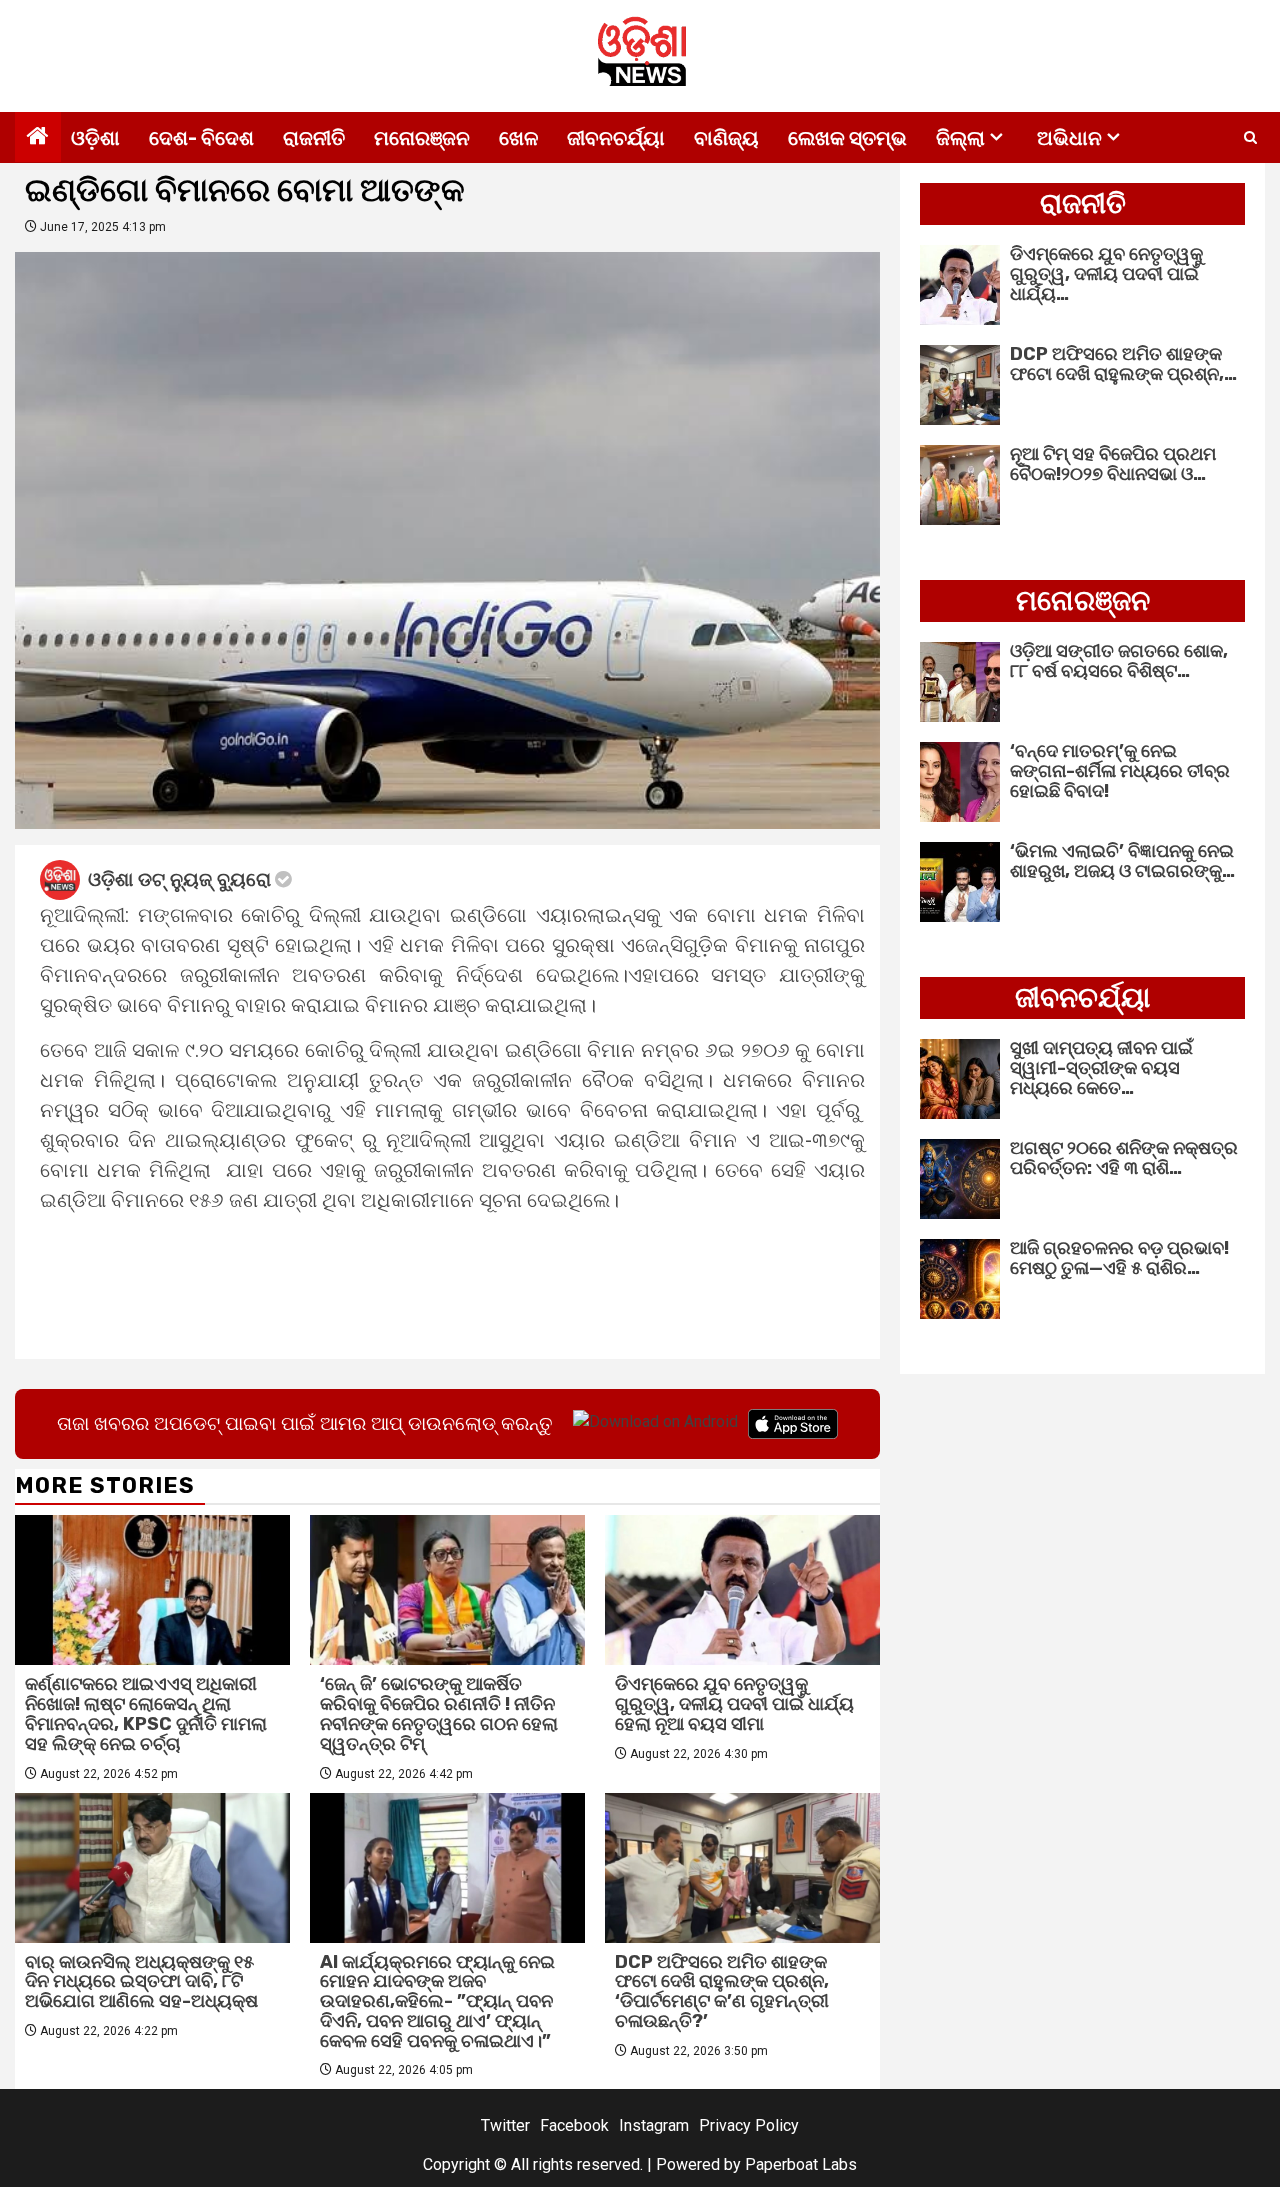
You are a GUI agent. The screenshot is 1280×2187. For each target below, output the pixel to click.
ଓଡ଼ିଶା (95, 138)
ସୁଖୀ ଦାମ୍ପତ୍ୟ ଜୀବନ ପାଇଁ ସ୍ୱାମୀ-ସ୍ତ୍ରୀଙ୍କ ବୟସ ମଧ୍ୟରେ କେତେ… (1101, 1068)
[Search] (1250, 138)
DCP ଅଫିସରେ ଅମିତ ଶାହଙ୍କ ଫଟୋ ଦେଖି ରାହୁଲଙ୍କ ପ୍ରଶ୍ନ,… (1123, 364)
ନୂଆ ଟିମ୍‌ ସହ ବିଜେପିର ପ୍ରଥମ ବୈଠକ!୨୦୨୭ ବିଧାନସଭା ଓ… (1113, 464)
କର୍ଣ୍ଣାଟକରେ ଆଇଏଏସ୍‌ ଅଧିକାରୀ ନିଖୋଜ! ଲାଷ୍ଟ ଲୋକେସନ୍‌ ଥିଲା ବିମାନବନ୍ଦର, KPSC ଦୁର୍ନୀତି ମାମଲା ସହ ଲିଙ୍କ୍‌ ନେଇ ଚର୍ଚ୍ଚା (146, 1713)
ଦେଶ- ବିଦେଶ (201, 138)
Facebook (574, 2125)
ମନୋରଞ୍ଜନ (422, 138)
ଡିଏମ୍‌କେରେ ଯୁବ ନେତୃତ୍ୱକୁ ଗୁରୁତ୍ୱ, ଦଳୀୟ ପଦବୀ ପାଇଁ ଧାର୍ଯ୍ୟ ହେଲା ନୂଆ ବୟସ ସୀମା (734, 1704)
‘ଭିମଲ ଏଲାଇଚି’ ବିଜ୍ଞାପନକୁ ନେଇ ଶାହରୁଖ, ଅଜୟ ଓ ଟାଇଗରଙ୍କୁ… (1122, 861)
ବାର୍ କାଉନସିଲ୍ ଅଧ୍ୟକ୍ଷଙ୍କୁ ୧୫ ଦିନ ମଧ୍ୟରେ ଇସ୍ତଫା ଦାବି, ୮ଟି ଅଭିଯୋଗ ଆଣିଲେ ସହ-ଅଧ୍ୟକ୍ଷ (141, 1982)
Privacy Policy (749, 2125)
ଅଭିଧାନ (1069, 138)
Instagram (654, 2125)
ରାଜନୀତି (314, 138)
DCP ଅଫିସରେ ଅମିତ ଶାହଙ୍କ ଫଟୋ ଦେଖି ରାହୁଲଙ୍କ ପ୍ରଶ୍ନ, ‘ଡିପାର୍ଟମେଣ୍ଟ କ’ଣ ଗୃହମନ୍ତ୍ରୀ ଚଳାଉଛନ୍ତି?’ (722, 1991)
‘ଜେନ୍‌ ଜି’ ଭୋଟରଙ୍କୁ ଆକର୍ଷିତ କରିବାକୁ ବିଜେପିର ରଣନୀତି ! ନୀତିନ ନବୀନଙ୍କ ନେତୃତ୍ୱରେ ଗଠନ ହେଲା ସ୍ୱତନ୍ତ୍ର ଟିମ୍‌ (439, 1713)
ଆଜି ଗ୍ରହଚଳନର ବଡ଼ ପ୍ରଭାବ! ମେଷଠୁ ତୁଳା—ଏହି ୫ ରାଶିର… (1119, 1258)
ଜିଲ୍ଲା (960, 138)
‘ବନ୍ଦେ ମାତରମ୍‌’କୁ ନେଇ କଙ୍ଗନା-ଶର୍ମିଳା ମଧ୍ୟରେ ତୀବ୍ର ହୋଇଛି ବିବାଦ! (1120, 771)
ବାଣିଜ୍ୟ (726, 138)
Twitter (505, 2125)
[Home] (38, 138)
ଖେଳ (518, 138)
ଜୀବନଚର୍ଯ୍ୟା (616, 138)
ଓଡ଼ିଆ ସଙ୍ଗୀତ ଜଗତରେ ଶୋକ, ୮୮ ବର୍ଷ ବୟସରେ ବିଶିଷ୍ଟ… (1119, 661)
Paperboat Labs (801, 2164)
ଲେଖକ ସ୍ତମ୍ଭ (847, 138)
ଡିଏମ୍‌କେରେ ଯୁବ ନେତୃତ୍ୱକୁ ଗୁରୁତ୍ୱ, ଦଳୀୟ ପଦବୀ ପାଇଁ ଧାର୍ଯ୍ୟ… (1106, 274)
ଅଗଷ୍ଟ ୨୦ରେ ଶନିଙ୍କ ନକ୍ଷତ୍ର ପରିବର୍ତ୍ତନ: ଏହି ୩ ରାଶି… (1124, 1158)
